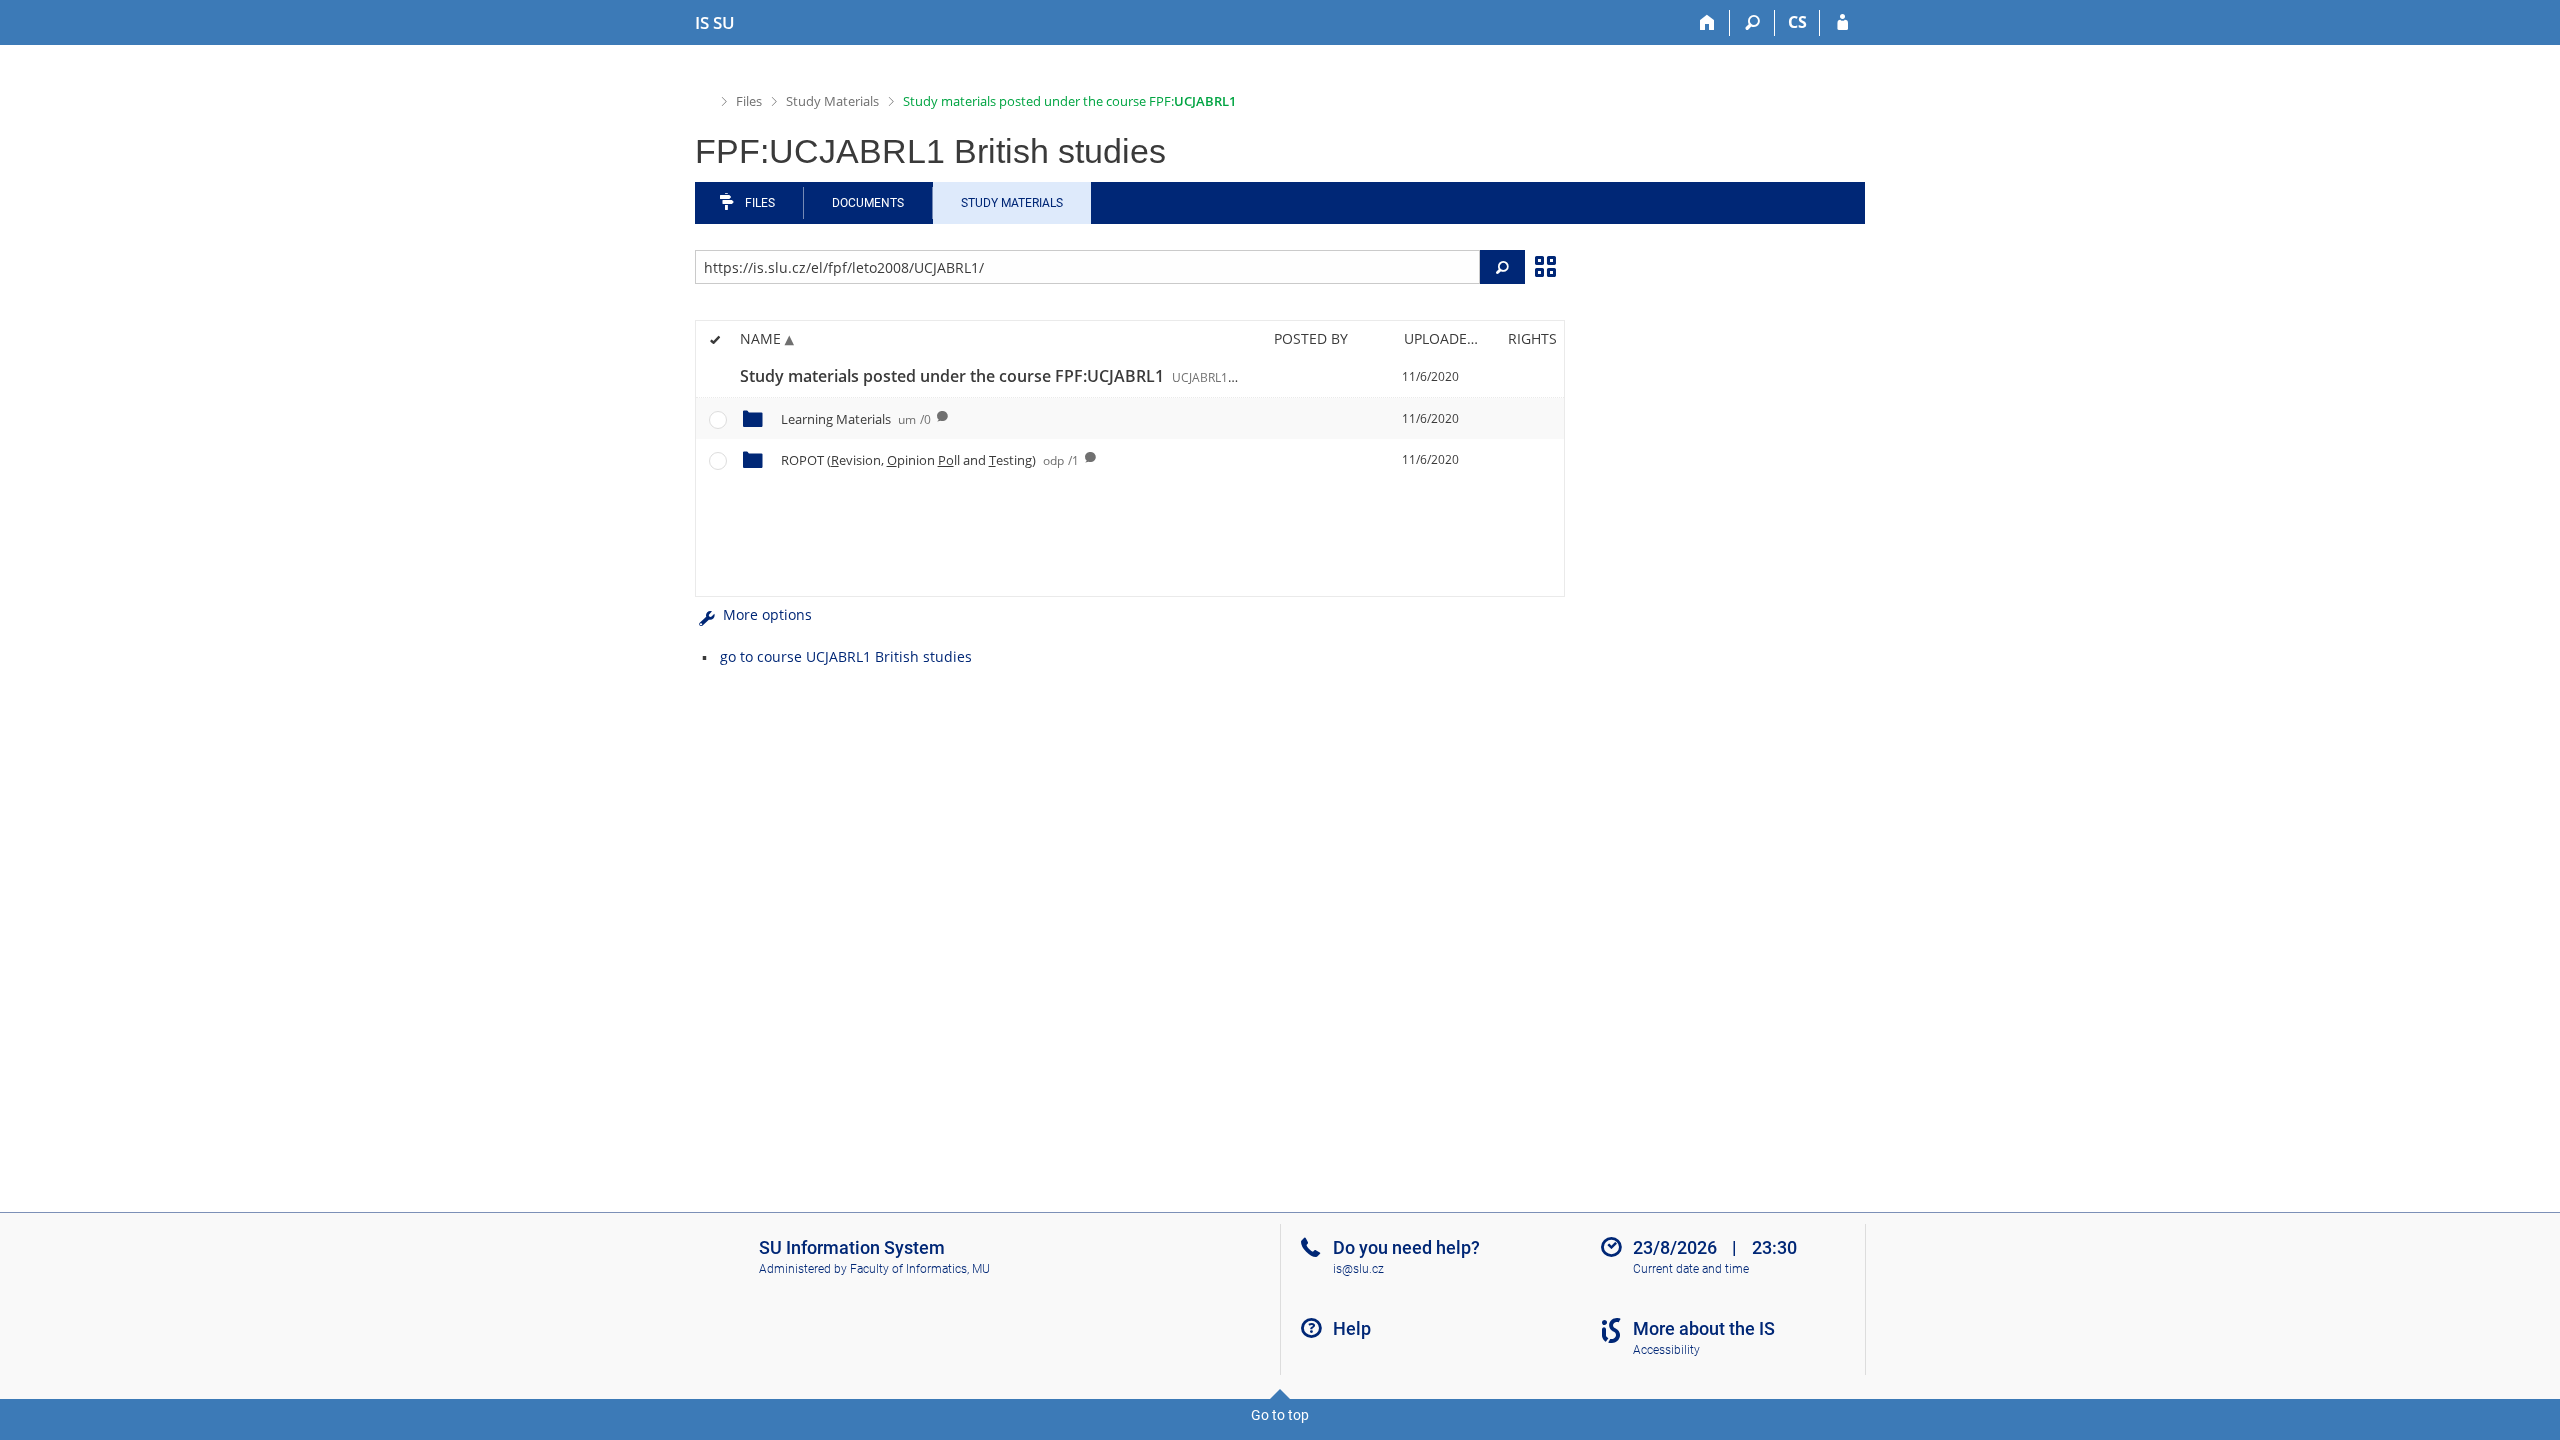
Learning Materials (856, 419)
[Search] (1752, 23)
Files (749, 101)
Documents (868, 203)
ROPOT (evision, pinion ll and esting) (930, 460)
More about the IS (1704, 1328)
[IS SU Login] (1842, 23)
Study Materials (832, 101)
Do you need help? (1406, 1247)
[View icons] (1545, 265)
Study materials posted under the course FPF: (1069, 101)
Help (1352, 1328)
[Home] (1707, 23)
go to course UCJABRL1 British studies (846, 656)
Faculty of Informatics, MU (920, 1269)
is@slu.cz (1358, 1269)
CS (1797, 22)
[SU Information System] (703, 99)
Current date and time (1691, 1269)
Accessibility (1666, 1350)
